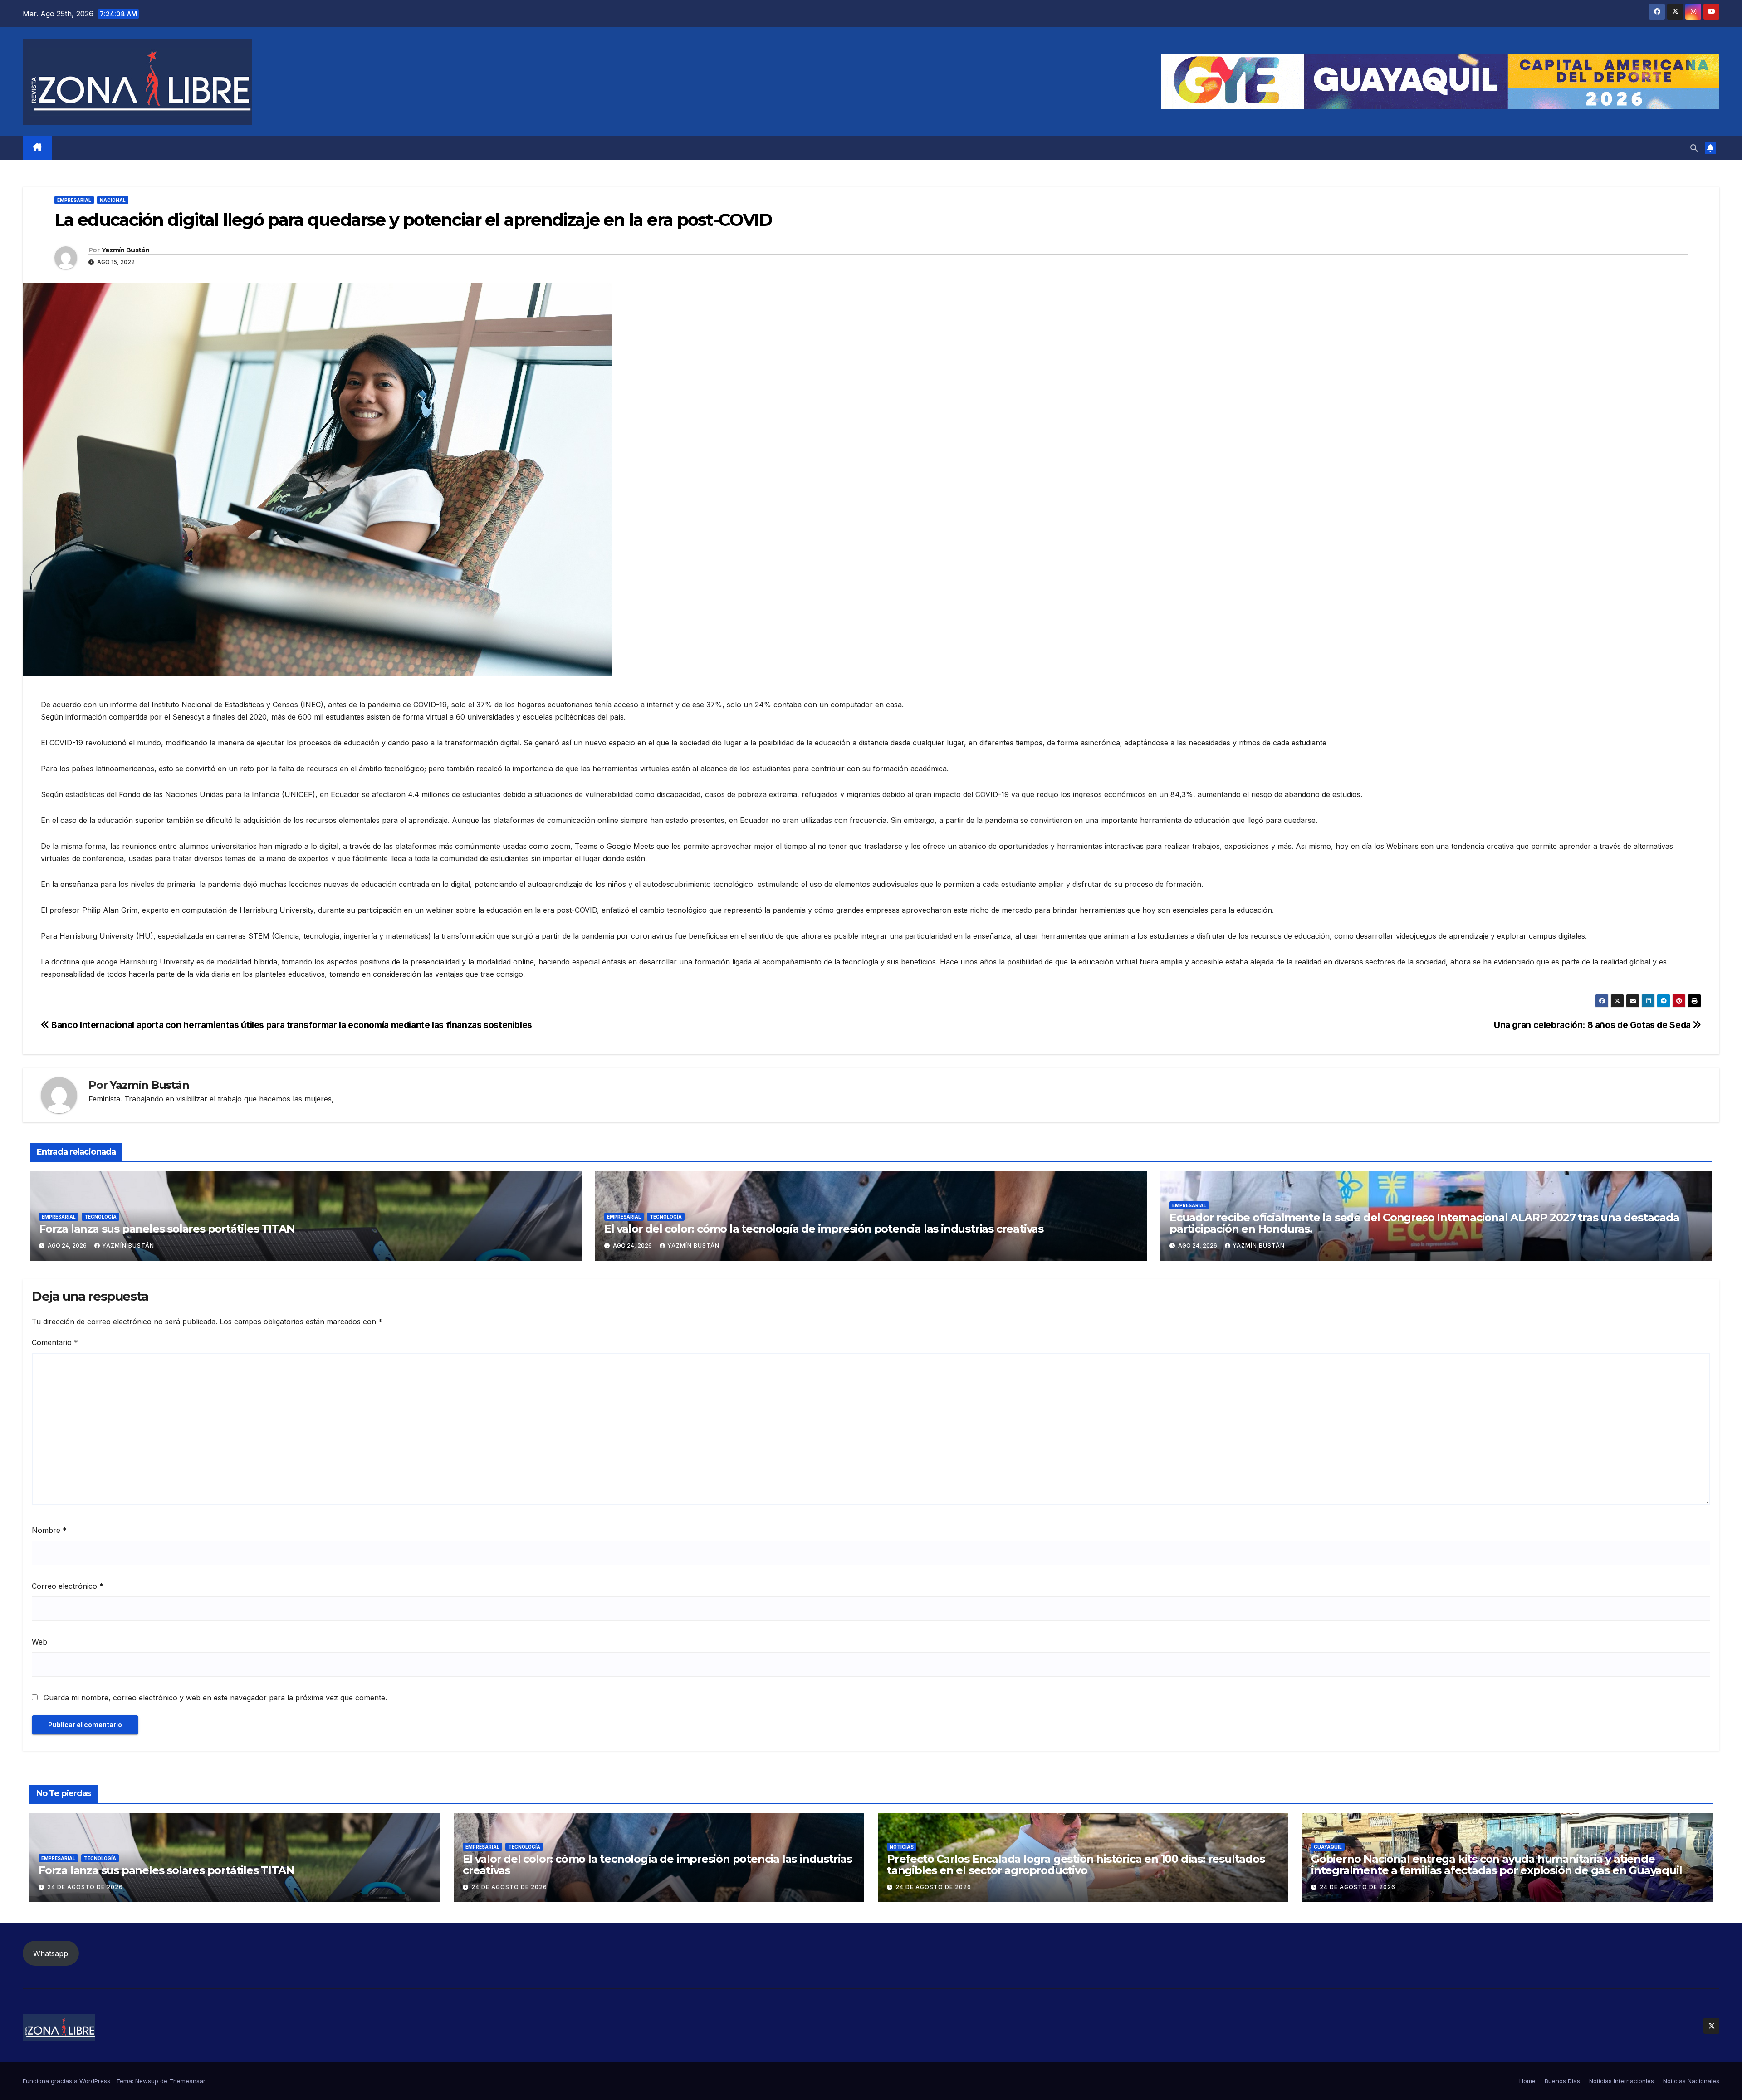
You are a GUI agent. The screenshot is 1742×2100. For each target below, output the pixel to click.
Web (39, 1642)
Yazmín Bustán (125, 250)
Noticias (902, 1847)
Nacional (113, 200)
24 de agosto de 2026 (85, 1887)
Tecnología (100, 1217)
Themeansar (187, 2081)
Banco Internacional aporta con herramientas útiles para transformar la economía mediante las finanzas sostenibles (291, 1025)
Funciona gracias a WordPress (67, 2081)
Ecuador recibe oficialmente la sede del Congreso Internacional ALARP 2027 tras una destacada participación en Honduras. (1424, 1223)
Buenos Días (1562, 2081)
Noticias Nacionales (1691, 2081)
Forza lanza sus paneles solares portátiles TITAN (167, 1229)
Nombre (49, 1530)
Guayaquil (1328, 1847)
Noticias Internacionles (1622, 2081)
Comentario (55, 1342)
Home (1527, 2081)
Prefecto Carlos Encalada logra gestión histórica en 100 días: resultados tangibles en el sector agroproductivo (1076, 1865)
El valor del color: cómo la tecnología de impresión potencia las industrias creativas (824, 1229)
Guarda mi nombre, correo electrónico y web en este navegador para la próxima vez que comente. (215, 1698)
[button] (1694, 148)
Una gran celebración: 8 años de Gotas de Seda (1593, 1025)
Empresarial (74, 200)
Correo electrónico (68, 1586)
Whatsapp (51, 1953)
